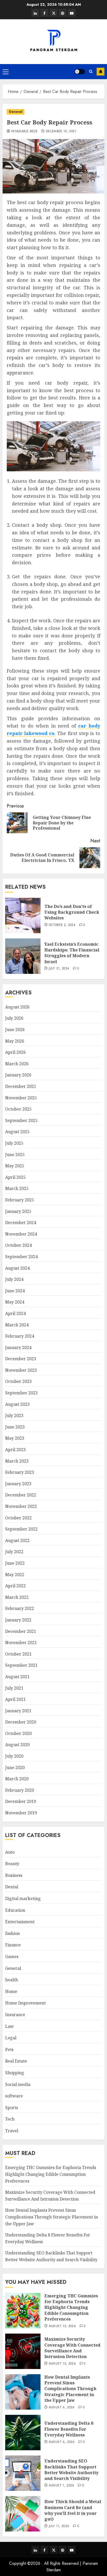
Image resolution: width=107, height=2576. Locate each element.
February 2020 (20, 1790)
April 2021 (15, 1699)
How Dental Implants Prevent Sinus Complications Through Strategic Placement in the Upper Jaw (52, 2217)
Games (12, 1957)
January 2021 (18, 1711)
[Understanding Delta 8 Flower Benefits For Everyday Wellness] (23, 2433)
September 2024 (21, 1257)
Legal (11, 2038)
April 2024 (15, 1313)
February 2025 (20, 1200)
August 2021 (17, 1677)
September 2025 (21, 1120)
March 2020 (17, 1779)
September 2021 (21, 1665)
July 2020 (14, 1756)
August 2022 (17, 1540)
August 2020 (17, 1745)
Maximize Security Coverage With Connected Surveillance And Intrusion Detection (72, 2348)
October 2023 (18, 1381)
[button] (6, 72)
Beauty (12, 1864)
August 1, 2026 (62, 2486)
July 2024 (14, 1279)
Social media (18, 2084)
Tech (10, 2119)
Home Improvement (25, 2003)
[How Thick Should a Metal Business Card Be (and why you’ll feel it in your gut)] (23, 2514)
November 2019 (21, 1813)
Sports (12, 2108)
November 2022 (21, 1506)
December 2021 (21, 1631)
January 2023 (18, 1484)
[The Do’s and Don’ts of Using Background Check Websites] (23, 916)
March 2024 (17, 1325)
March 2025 (17, 1188)
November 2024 (21, 1234)
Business (14, 1875)
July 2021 (14, 1688)
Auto (10, 1852)
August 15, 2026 (62, 2326)
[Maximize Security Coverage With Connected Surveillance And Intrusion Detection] (23, 2351)
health (12, 1980)
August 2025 (17, 1132)
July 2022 (14, 1552)
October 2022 (18, 1518)
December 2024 (21, 1223)
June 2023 (15, 1427)
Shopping (15, 2073)
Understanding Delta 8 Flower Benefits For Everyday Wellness (69, 2429)
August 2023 (17, 1404)
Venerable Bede (24, 131)
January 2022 (18, 1620)
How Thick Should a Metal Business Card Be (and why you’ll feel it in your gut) (73, 2510)
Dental (12, 1887)
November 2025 (21, 1098)
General (16, 112)
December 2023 (21, 1359)
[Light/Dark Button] (80, 72)
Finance (13, 1945)
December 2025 (21, 1086)
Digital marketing (23, 1898)
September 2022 (21, 1529)
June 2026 (15, 1030)
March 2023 (17, 1461)
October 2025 (18, 1109)
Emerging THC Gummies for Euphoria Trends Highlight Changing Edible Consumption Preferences (51, 2174)
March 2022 (17, 1597)
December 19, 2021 (61, 131)
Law (9, 2026)
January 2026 (18, 1075)
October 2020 (18, 1733)
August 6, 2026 (62, 2408)
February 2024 (20, 1336)
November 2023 (21, 1370)
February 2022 (20, 1608)
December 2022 (21, 1495)
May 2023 (15, 1438)
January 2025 (18, 1211)
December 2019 (21, 1801)
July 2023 (14, 1415)
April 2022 (15, 1586)
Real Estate (16, 2061)
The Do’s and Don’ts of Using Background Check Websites (72, 912)
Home (11, 1991)
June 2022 (15, 1563)
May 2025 (15, 1166)
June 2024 (15, 1291)
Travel (12, 2131)
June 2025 (15, 1155)
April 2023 (15, 1450)
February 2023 (20, 1472)
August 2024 (17, 1268)
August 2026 (17, 1007)
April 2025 (15, 1177)
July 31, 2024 (59, 969)
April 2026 (15, 1052)
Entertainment (20, 1922)
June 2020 (15, 1768)
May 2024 (15, 1302)
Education (15, 1910)
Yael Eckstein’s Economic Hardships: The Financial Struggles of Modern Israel (72, 953)
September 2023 (21, 1393)
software (14, 2096)
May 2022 (15, 1575)
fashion (12, 1933)
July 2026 (14, 1018)
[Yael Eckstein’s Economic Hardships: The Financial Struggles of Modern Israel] (23, 956)
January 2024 (18, 1347)
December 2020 (21, 1722)
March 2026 (17, 1064)
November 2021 (21, 1643)
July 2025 (14, 1143)
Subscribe (101, 72)
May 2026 (15, 1041)
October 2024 (18, 1245)
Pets (9, 2049)
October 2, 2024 (62, 925)
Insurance (15, 2015)
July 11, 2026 (59, 2526)
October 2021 (18, 1654)
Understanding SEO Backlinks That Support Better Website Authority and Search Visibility (71, 2470)
